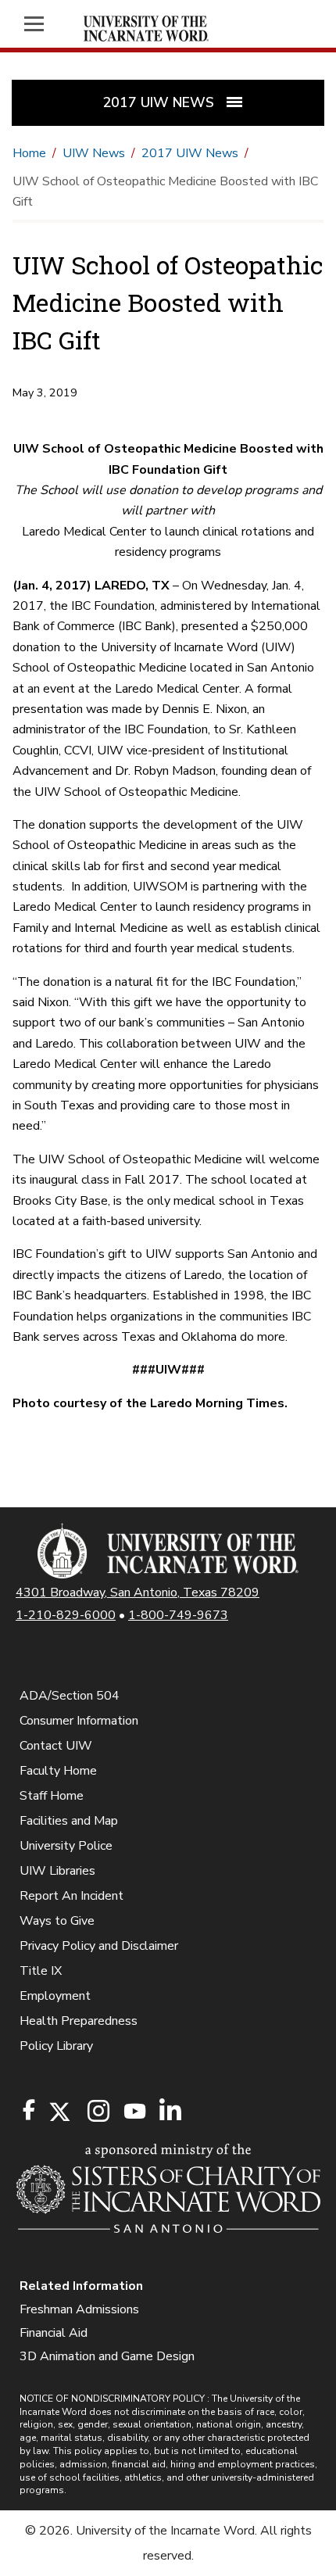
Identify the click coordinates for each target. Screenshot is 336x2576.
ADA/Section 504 (70, 1696)
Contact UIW (56, 1746)
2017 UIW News (190, 153)
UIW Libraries (57, 1871)
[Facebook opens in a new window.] (29, 2110)
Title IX (41, 1971)
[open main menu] (42, 24)
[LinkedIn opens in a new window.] (170, 2112)
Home (29, 153)
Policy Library (56, 2046)
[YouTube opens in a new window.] (134, 2111)
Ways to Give (57, 1921)
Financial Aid (54, 2333)
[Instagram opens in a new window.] (96, 2112)
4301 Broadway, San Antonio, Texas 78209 (138, 1593)
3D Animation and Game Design (107, 2356)
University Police (66, 1846)
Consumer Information (79, 1721)
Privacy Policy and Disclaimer (99, 1946)
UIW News (94, 153)
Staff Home (52, 1796)
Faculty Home (58, 1771)
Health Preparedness (79, 2021)
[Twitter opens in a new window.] (59, 2112)
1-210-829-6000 (66, 1615)
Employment (55, 1996)
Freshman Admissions (79, 2309)
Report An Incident (71, 1896)
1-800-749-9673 (178, 1615)
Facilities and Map (69, 1821)
